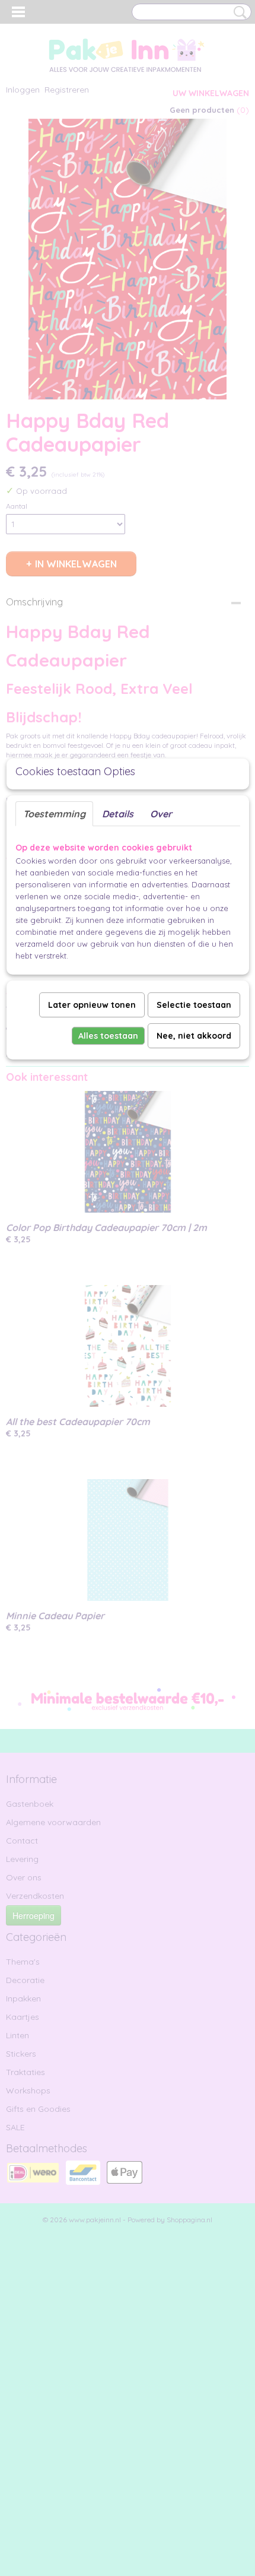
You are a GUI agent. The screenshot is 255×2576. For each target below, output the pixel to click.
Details (118, 814)
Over (161, 814)
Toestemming (54, 814)
